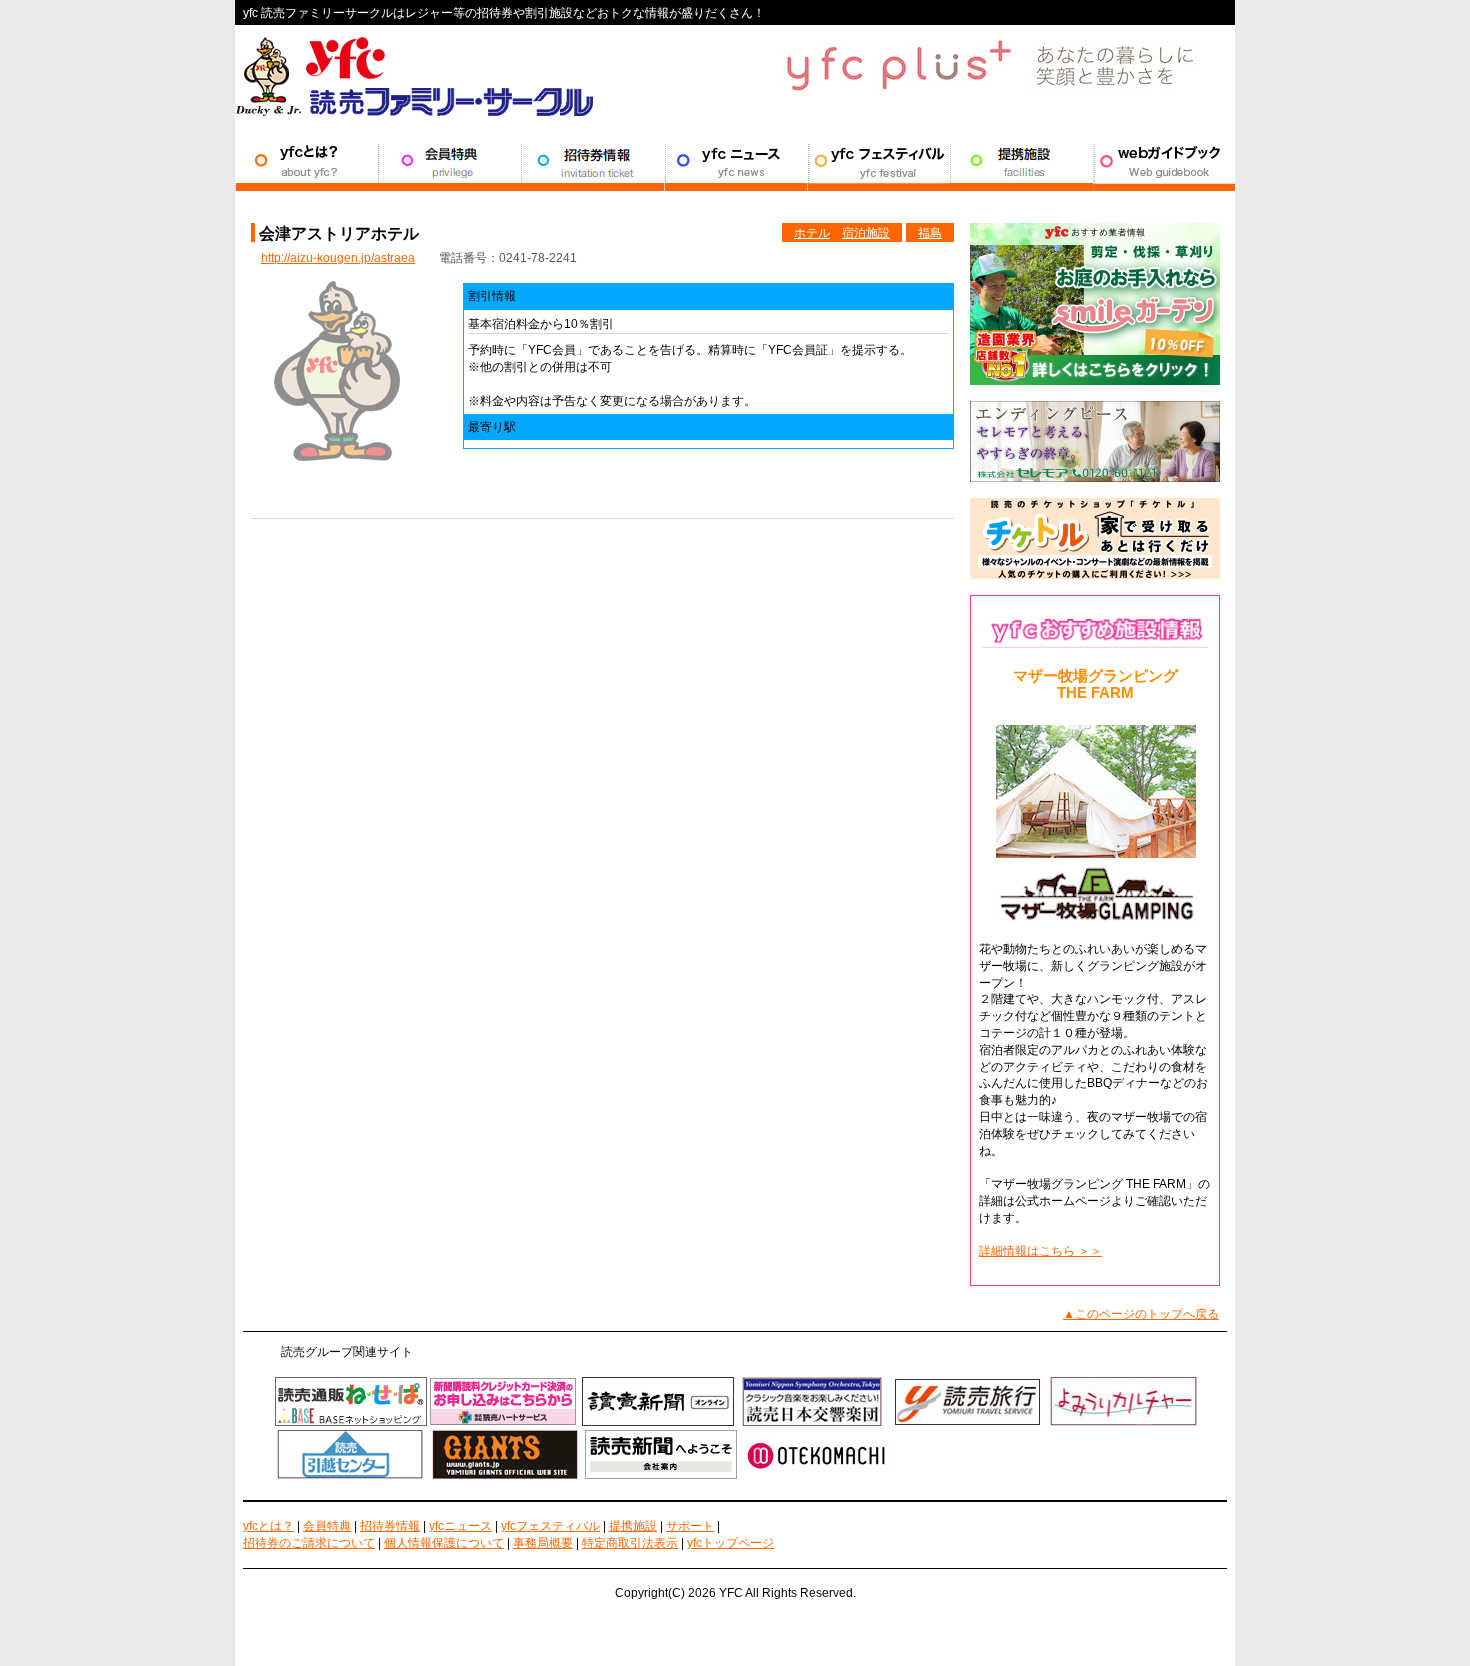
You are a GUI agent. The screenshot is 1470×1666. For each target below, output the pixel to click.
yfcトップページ (730, 1543)
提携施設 (1021, 161)
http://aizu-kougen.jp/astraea (338, 258)
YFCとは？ (306, 161)
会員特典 (449, 161)
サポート (1164, 161)
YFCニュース (735, 161)
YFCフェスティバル (878, 161)
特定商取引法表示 (630, 1543)
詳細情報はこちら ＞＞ (1040, 1251)
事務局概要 (543, 1543)
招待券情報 (592, 161)
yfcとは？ (268, 1526)
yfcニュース (460, 1526)
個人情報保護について (444, 1543)
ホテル (812, 233)
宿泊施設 (866, 233)
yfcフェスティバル (550, 1526)
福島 (930, 233)
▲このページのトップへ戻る (1141, 1314)
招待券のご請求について (309, 1543)
